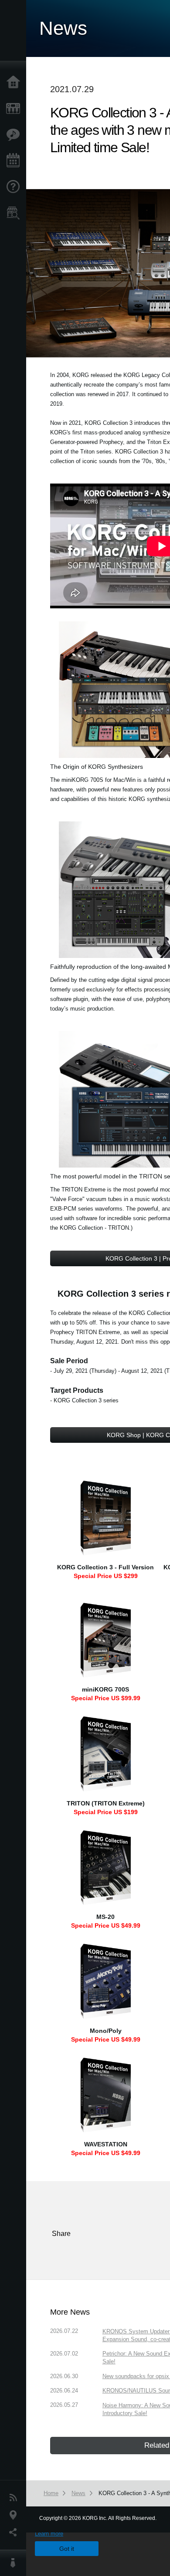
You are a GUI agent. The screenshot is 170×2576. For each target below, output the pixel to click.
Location (15, 2515)
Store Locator (15, 213)
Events (15, 161)
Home (15, 83)
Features (15, 135)
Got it (67, 2549)
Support (15, 187)
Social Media (15, 2533)
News (15, 2498)
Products (15, 109)
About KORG (15, 2563)
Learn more (49, 2534)
